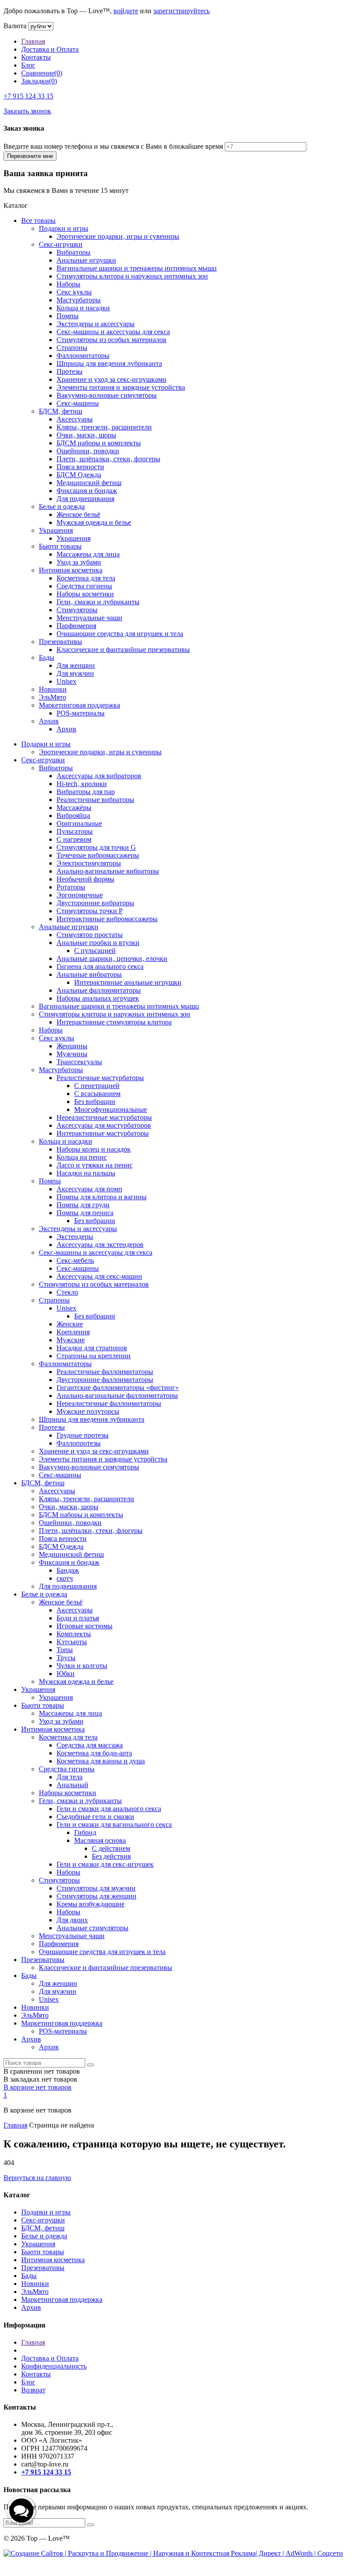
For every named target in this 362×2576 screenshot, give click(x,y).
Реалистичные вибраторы (95, 800)
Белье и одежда (62, 507)
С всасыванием (97, 1094)
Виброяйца (73, 815)
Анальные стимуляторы (92, 1928)
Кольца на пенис (82, 1157)
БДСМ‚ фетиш (60, 411)
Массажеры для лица (88, 554)
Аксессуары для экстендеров (100, 1245)
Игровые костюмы (85, 1626)
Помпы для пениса (85, 1213)
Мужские (71, 1340)
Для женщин (76, 665)
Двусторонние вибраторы (95, 903)
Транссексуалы (79, 1062)
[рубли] (41, 26)
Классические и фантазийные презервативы (123, 650)
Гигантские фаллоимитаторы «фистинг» (118, 1388)
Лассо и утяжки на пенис (94, 1165)
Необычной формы (85, 879)
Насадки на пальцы (86, 1173)
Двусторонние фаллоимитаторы (105, 1380)
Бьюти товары (60, 546)
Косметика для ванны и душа (101, 1761)
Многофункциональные (111, 1109)
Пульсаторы (75, 831)
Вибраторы (74, 252)
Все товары (38, 220)
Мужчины (72, 1054)
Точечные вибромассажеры (98, 855)
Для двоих (72, 1920)
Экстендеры (75, 1237)
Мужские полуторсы (88, 1411)
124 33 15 (28, 96)
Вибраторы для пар (86, 792)
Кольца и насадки (83, 308)
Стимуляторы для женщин (96, 1896)
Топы (65, 1650)
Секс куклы (74, 292)
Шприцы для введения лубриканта (109, 363)
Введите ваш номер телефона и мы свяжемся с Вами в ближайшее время (113, 146)
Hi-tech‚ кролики (82, 784)
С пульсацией (95, 951)
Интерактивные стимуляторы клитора (114, 1022)
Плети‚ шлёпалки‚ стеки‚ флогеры (108, 459)
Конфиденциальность (54, 2366)
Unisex (66, 681)
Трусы (66, 1658)
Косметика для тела (86, 578)
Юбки (66, 1674)
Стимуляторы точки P (90, 911)
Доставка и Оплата (50, 49)
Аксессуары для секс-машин (99, 1276)
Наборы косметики (85, 594)
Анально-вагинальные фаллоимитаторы (117, 1395)
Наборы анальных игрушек (98, 998)
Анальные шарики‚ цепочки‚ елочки (112, 958)
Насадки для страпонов (92, 1348)
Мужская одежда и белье (94, 522)
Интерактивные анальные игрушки (128, 982)
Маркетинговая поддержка (79, 705)
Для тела (70, 1777)
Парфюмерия (76, 626)
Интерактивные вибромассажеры (107, 919)
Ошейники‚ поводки (88, 451)
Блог (28, 65)
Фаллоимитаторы (83, 356)
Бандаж (68, 1570)
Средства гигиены (84, 586)
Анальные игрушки (86, 260)
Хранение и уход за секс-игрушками (111, 379)
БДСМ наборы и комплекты (99, 443)
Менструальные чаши (89, 618)
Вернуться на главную (37, 2178)
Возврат (33, 2390)
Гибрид (85, 1832)
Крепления (73, 1332)
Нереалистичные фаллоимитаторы (109, 1403)
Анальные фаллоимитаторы (99, 990)
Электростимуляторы (89, 863)
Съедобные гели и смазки (95, 1817)
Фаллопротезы (79, 1443)
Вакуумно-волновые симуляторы (107, 395)
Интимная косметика (71, 570)
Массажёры (74, 808)
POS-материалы (81, 713)
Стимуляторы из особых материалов (111, 340)
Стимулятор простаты (90, 935)
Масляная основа (100, 1840)
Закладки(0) (39, 81)
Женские (70, 1324)
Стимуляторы (77, 610)
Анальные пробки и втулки (98, 943)
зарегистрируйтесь (181, 11)
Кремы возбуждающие (90, 1904)
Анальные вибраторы (89, 974)
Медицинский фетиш (89, 483)
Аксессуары (75, 419)
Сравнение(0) (42, 73)
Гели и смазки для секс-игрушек (105, 1864)
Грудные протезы (83, 1435)
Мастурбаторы (79, 300)
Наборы (68, 284)
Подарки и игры (64, 228)
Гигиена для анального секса (100, 966)
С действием (111, 1848)
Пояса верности (80, 467)
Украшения (56, 530)
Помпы (68, 316)
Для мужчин (75, 673)
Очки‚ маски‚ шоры (86, 435)
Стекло (67, 1292)
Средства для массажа (90, 1745)
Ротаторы (71, 887)
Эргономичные (80, 895)
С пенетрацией (97, 1086)
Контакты (36, 57)
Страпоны (72, 348)
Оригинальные (79, 823)
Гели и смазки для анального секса (109, 1809)
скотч (65, 1578)
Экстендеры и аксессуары (96, 324)
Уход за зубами (79, 562)
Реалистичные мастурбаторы (100, 1078)
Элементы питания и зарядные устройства (121, 387)
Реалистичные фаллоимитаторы (105, 1372)
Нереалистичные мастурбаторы (104, 1117)
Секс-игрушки (61, 244)
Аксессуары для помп (89, 1189)
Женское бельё (78, 514)
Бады (47, 657)
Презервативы (60, 642)
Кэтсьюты (72, 1642)
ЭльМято (53, 697)
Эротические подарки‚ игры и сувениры (118, 236)
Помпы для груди (83, 1205)
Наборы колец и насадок (94, 1149)
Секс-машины (78, 403)
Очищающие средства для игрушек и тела (120, 634)
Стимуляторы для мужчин (96, 1888)
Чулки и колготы (82, 1666)
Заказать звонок (27, 111)
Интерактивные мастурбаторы (103, 1133)
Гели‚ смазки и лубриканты (98, 602)
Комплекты (74, 1634)
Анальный (72, 1785)
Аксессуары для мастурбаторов (104, 1125)
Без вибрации (95, 1102)
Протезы (70, 371)
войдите (126, 11)
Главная (33, 41)
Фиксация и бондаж (87, 491)
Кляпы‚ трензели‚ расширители (104, 427)
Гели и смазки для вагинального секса (114, 1825)
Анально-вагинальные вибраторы (108, 871)
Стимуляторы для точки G (96, 847)
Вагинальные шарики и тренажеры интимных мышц (137, 268)
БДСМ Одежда (79, 475)
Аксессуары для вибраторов (99, 776)
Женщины (72, 1046)
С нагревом (74, 839)
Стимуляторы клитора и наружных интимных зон (132, 276)
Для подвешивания (85, 499)
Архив (49, 721)
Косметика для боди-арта (94, 1753)
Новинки (53, 689)
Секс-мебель (75, 1260)
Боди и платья (78, 1618)
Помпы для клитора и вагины (102, 1197)
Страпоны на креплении (94, 1356)
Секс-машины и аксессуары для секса (113, 332)
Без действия (111, 1856)
